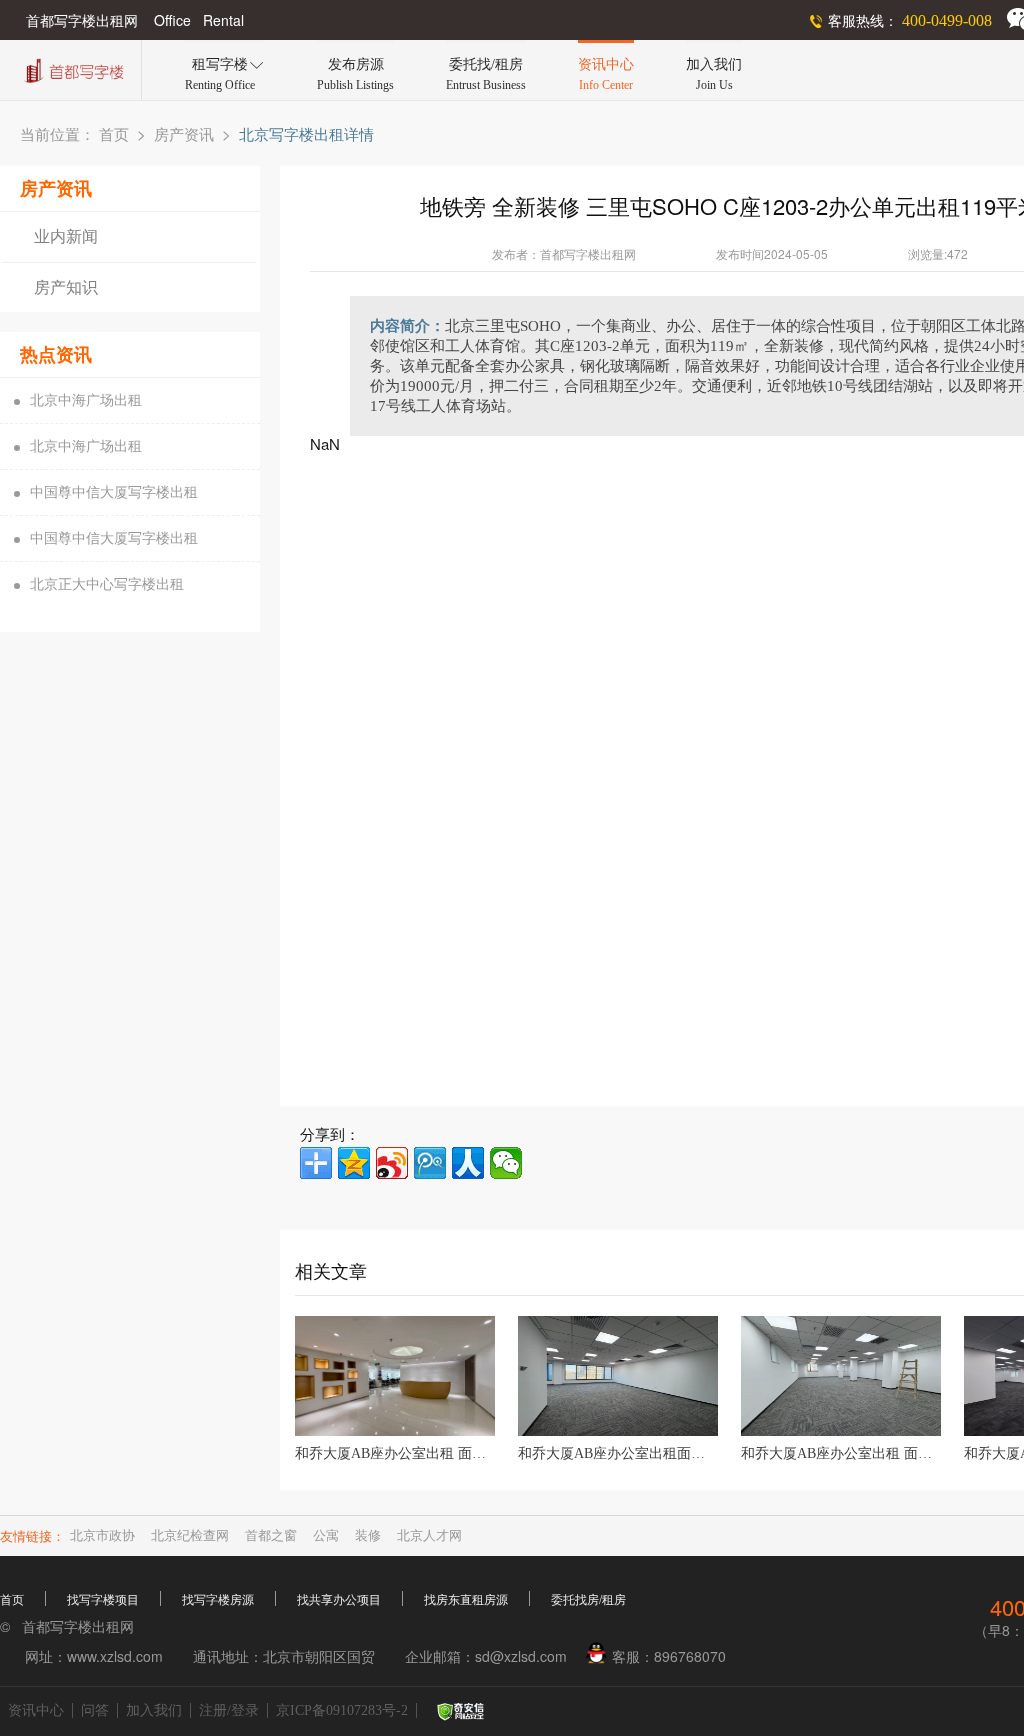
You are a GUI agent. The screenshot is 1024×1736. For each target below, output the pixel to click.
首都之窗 (271, 1535)
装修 (368, 1535)
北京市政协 (102, 1535)
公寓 (326, 1535)
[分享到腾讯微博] (430, 1163)
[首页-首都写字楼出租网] (72, 68)
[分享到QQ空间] (354, 1163)
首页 (114, 135)
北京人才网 (429, 1535)
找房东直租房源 (466, 1600)
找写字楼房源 (218, 1600)
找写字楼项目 (103, 1600)
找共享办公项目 (339, 1600)
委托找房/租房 (588, 1600)
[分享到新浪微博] (392, 1163)
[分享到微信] (506, 1163)
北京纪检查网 (190, 1535)
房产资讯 (184, 135)
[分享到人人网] (468, 1163)
